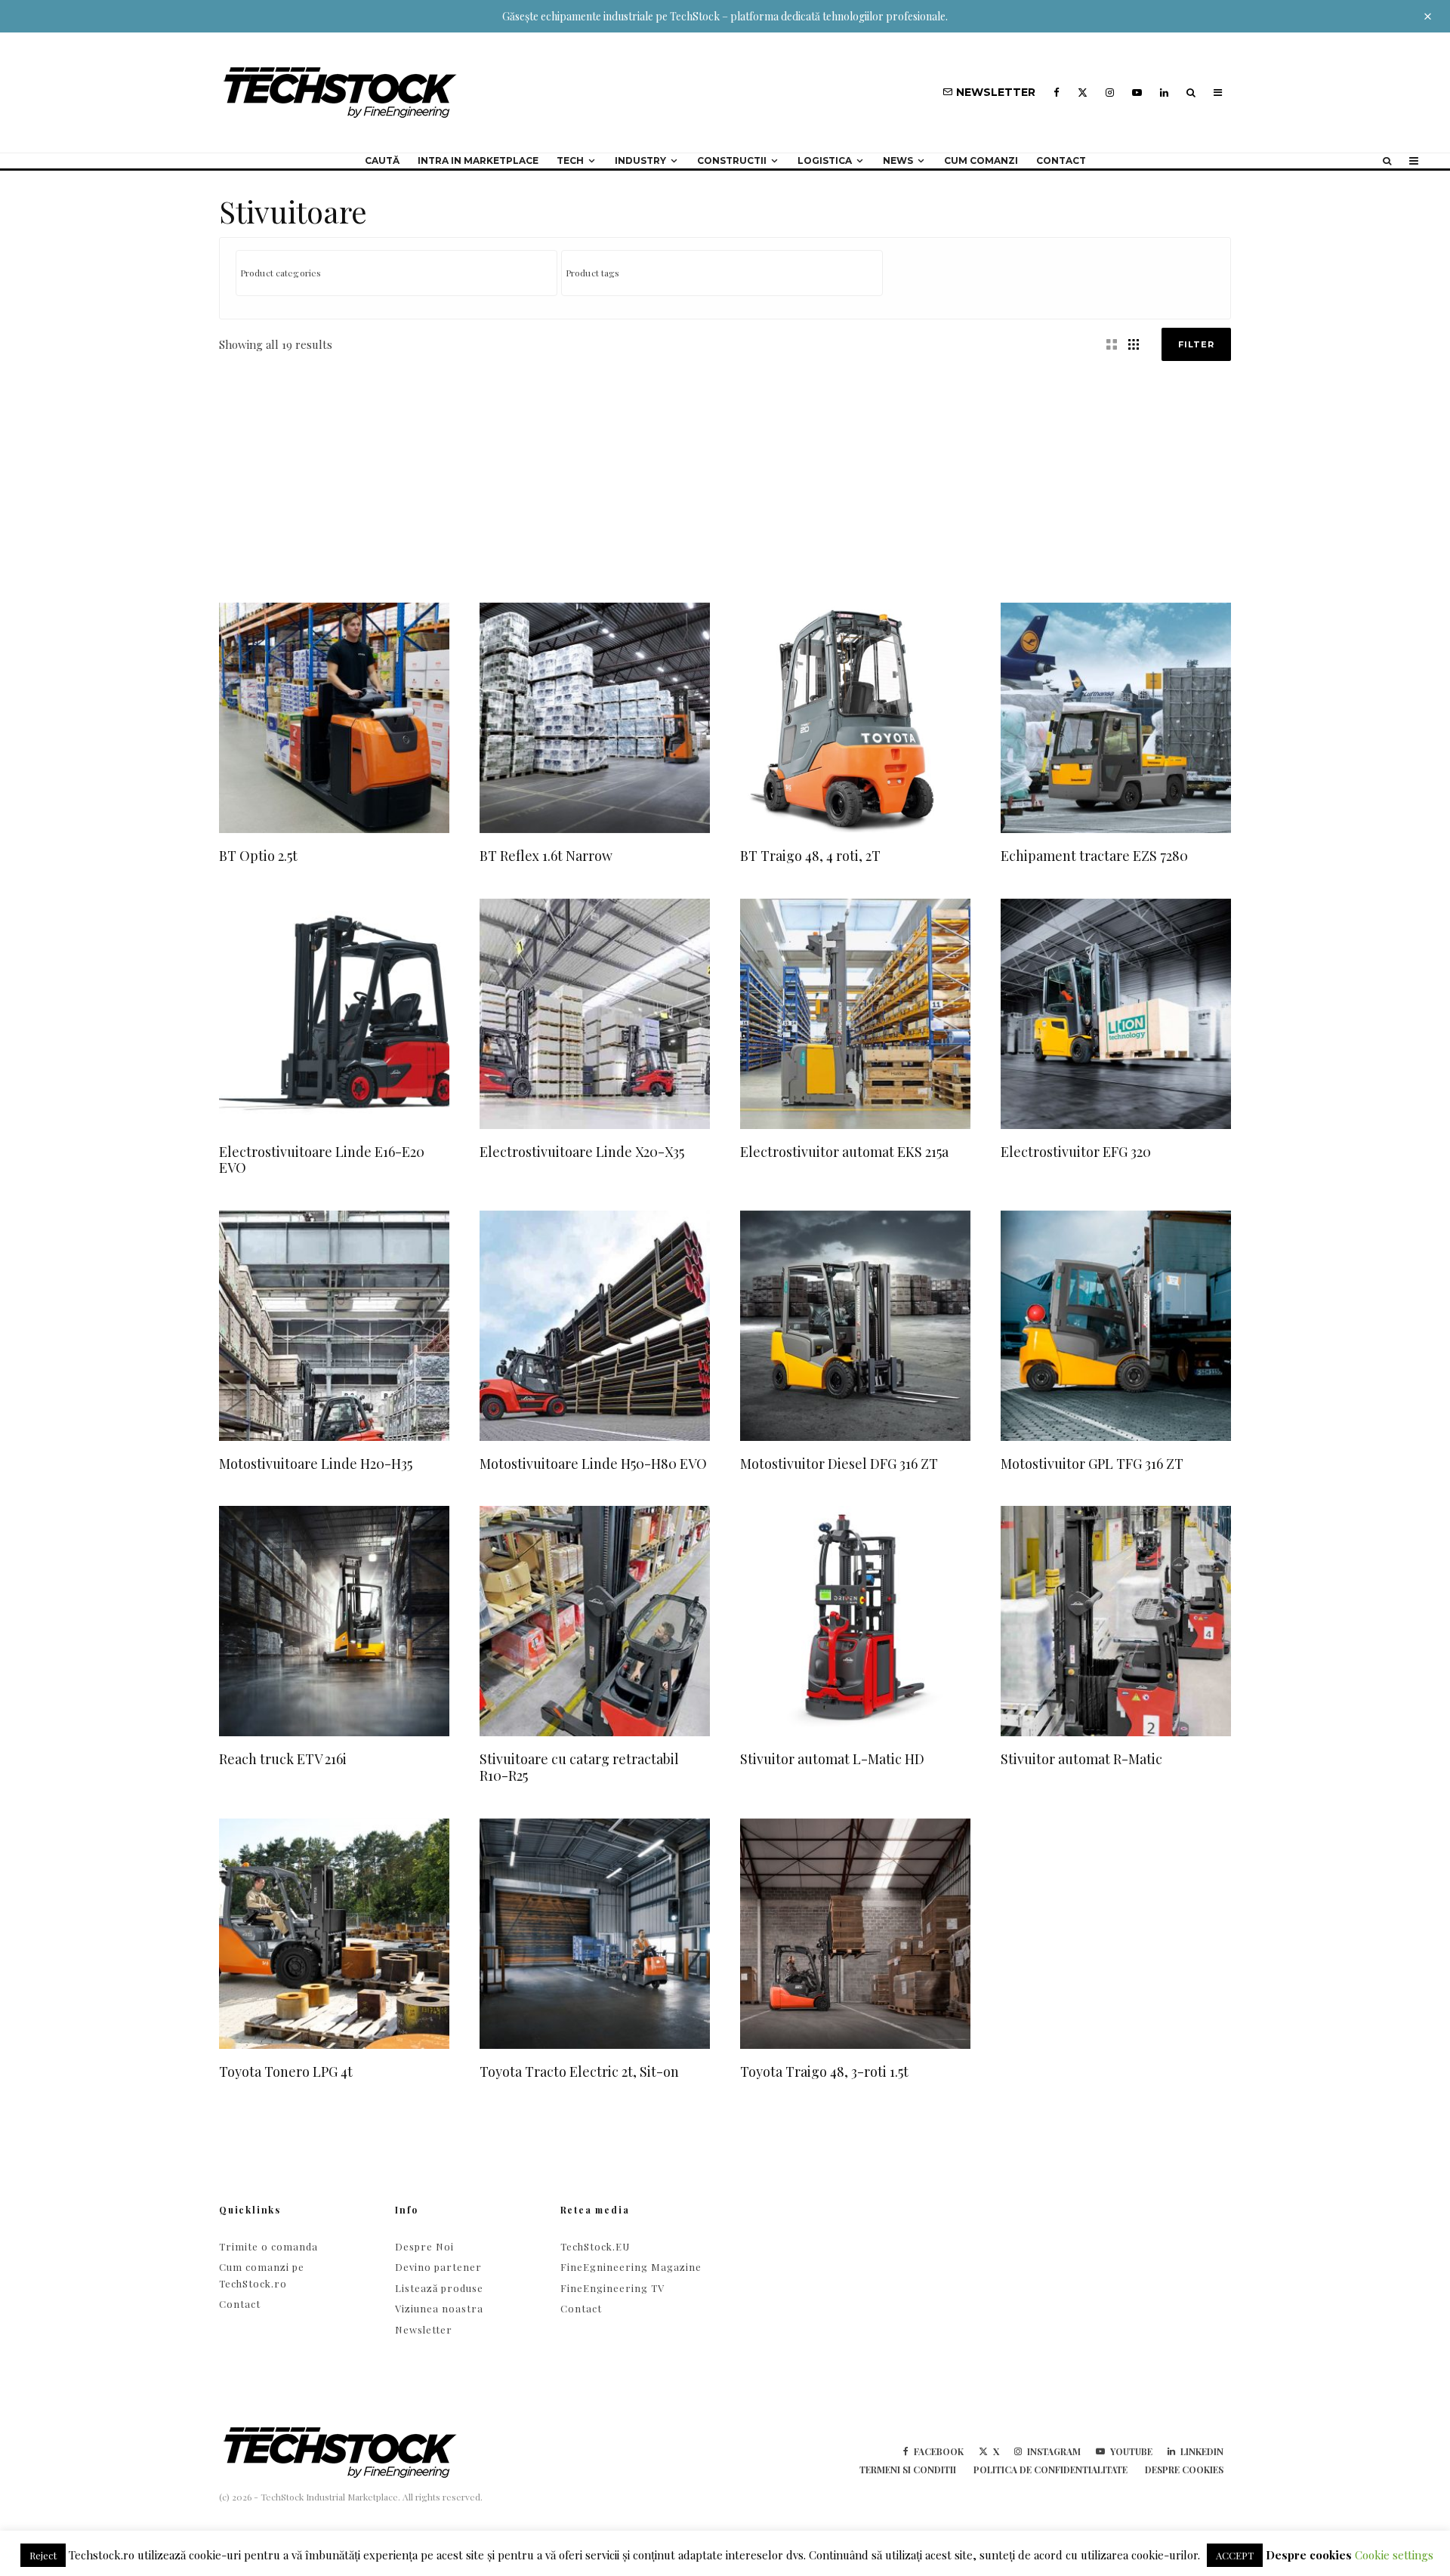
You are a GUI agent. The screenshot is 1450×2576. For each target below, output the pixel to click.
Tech (570, 160)
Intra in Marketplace (478, 160)
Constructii (732, 160)
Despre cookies (1184, 2470)
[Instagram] (1110, 93)
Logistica (825, 160)
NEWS (898, 160)
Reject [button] (43, 2555)
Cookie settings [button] (1394, 2555)
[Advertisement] (725, 474)
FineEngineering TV (612, 2288)
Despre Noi (424, 2246)
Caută (382, 160)
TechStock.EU (595, 2246)
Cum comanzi (981, 160)
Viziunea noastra (439, 2308)
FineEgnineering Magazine (631, 2267)
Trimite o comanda (268, 2246)
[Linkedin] (1164, 93)
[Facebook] (1057, 93)
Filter (1196, 344)
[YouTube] (1137, 93)
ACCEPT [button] (1235, 2555)
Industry (640, 160)
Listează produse (439, 2288)
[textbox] (400, 273)
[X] (1083, 93)
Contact (1061, 160)
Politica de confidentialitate (1050, 2470)
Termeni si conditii (908, 2470)
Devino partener (438, 2267)
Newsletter (424, 2329)
